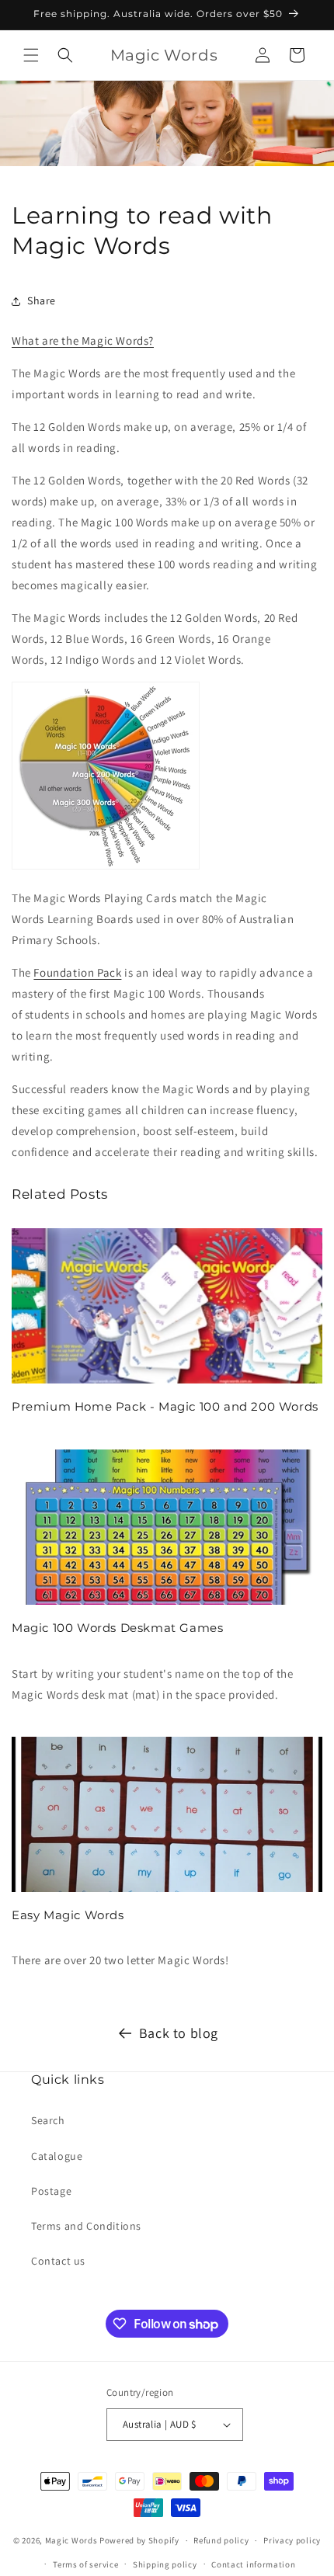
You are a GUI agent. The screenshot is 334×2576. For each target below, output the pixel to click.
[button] (31, 55)
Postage (51, 2191)
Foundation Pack (77, 972)
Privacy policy (292, 2540)
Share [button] (42, 300)
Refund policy (221, 2540)
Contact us (58, 2261)
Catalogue (57, 2156)
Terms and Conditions (86, 2226)
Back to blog (179, 2033)
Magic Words (71, 2540)
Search (48, 2120)
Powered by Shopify (139, 2540)
